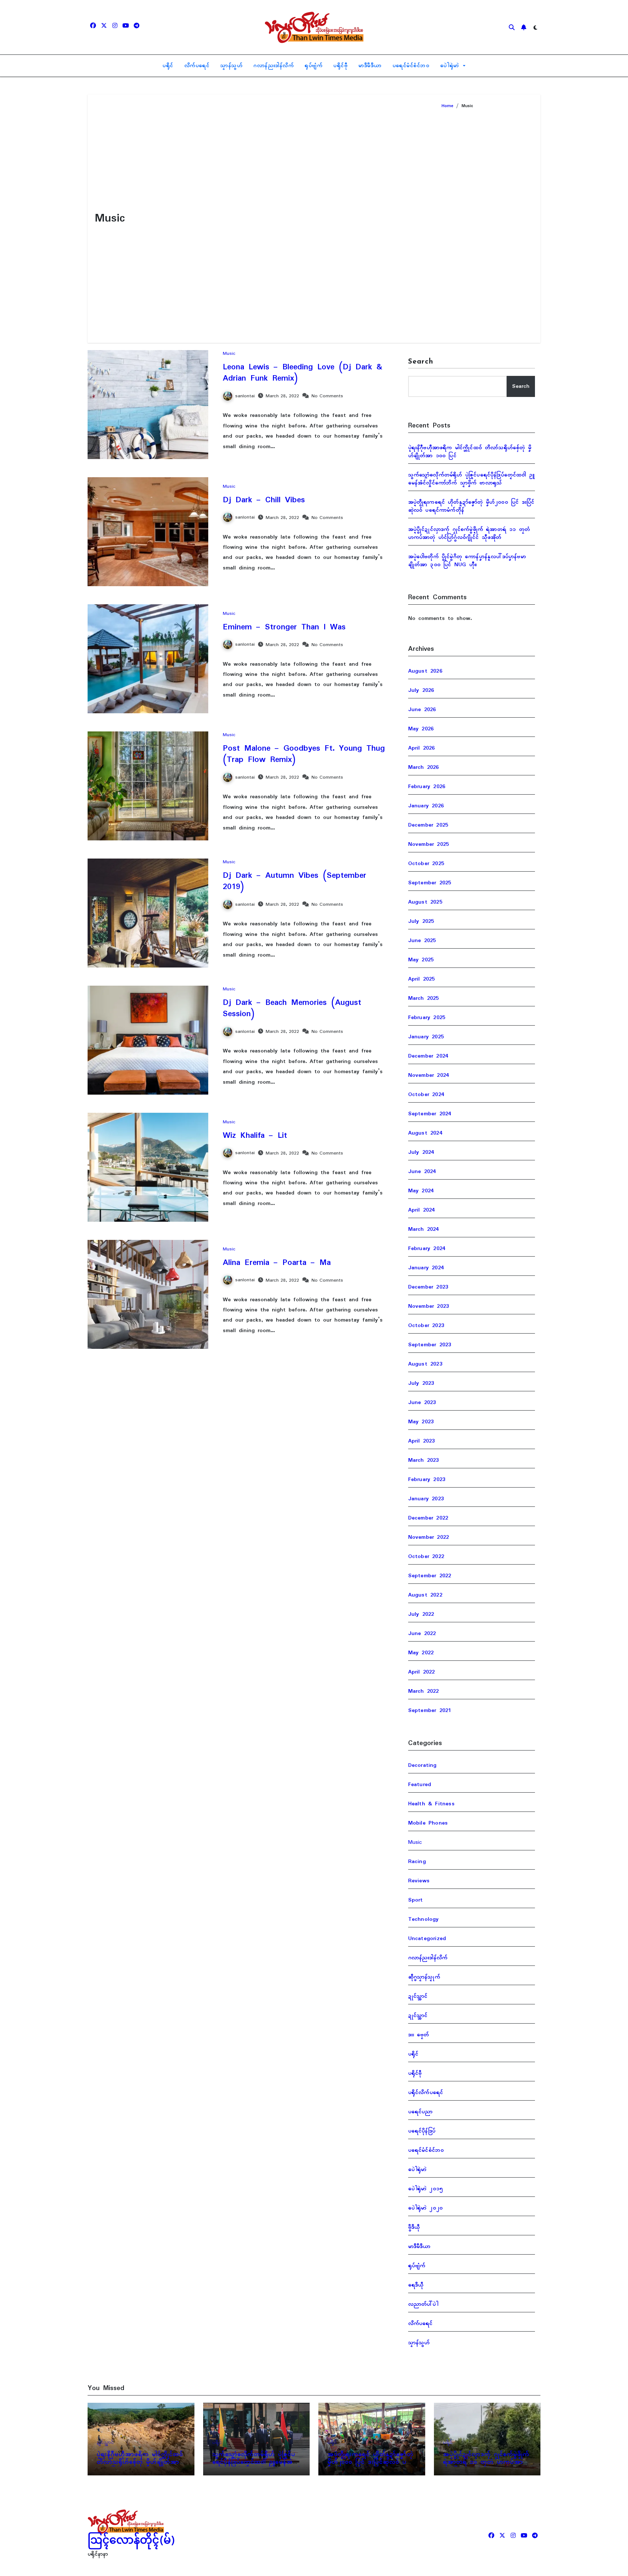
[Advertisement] (485, 223)
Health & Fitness (431, 1804)
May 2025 (421, 960)
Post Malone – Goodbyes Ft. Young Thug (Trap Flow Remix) (304, 754)
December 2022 (428, 1518)
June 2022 (422, 1634)
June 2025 (422, 941)
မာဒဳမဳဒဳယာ (370, 66)
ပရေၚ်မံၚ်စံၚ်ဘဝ (411, 66)
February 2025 (427, 1018)
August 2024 (425, 1133)
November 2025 (429, 844)
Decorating (422, 1765)
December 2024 (428, 1056)
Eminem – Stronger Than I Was (284, 627)
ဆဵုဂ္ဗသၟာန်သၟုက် (424, 1977)
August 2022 (425, 1595)
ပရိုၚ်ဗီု (340, 66)
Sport (416, 1900)
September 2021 (430, 1711)
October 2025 (426, 864)
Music (229, 354)
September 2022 (430, 1576)
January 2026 (426, 806)
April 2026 (422, 748)
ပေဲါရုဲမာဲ (451, 66)
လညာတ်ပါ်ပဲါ (423, 2304)
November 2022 (429, 1537)
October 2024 (426, 1095)
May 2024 (421, 1191)
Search (421, 362)
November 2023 (429, 1306)
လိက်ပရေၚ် (197, 66)
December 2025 (428, 825)
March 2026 (424, 767)
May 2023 (421, 1422)
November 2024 (429, 1075)
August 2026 (425, 671)
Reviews (419, 1881)
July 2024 (421, 1152)
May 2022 (421, 1653)
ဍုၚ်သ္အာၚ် (418, 1996)
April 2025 (422, 979)
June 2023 (422, 1403)
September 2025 (430, 883)
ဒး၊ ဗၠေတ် (419, 2035)
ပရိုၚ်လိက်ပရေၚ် (426, 2093)
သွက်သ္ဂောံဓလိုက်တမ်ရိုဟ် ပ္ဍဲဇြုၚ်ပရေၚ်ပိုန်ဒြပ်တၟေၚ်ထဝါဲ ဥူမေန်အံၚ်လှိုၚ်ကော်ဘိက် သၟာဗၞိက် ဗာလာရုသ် (471, 479)
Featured (420, 1785)
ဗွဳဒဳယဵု (414, 2227)
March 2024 (424, 1229)
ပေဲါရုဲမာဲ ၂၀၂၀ (426, 2208)
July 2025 (421, 921)
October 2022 (426, 1557)
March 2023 (424, 1460)
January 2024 (426, 1268)
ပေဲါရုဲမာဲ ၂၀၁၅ (426, 2189)
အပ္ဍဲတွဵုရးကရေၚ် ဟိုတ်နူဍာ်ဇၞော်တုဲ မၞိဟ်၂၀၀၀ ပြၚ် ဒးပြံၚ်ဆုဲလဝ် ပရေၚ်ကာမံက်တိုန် (471, 506)
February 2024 (427, 1249)
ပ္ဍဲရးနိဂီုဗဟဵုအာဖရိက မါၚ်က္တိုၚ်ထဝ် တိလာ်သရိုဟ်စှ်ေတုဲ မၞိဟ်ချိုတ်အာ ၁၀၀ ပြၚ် (470, 452)
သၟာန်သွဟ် (231, 66)
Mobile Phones (428, 1823)
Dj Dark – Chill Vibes (264, 500)
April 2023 (422, 1441)
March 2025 (424, 998)
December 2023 (428, 1287)
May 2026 (421, 729)
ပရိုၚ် (168, 66)
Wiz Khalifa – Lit (255, 1136)
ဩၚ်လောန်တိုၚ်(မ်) (131, 2541)
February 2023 (427, 1480)
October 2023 (426, 1326)
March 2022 (424, 1691)
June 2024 (422, 1172)
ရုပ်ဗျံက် (313, 66)
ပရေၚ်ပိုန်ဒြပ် (422, 2131)
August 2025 (425, 902)
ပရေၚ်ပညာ (420, 2112)
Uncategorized (427, 1939)
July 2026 (421, 690)
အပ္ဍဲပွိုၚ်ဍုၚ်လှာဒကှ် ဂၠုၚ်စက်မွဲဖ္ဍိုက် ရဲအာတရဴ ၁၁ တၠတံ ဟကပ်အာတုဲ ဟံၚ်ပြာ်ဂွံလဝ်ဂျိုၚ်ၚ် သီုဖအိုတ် (469, 534)
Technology (424, 1919)
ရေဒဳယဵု (416, 2285)
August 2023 (425, 1364)
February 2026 (427, 787)
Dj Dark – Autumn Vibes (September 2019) (295, 881)
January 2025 (426, 1037)
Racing (417, 1862)
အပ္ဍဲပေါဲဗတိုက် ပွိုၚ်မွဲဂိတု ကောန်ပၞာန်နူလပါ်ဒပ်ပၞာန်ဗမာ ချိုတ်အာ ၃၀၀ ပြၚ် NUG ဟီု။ (467, 561)
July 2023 (421, 1383)
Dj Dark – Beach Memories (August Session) (292, 1008)
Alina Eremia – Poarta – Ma (277, 1263)
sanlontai (245, 396)
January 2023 (426, 1499)
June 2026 (422, 710)
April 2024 (422, 1210)
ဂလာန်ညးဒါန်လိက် (273, 66)
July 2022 (421, 1614)
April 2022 (422, 1672)
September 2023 (430, 1345)
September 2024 (430, 1114)
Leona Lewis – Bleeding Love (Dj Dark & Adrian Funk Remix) (303, 373)
